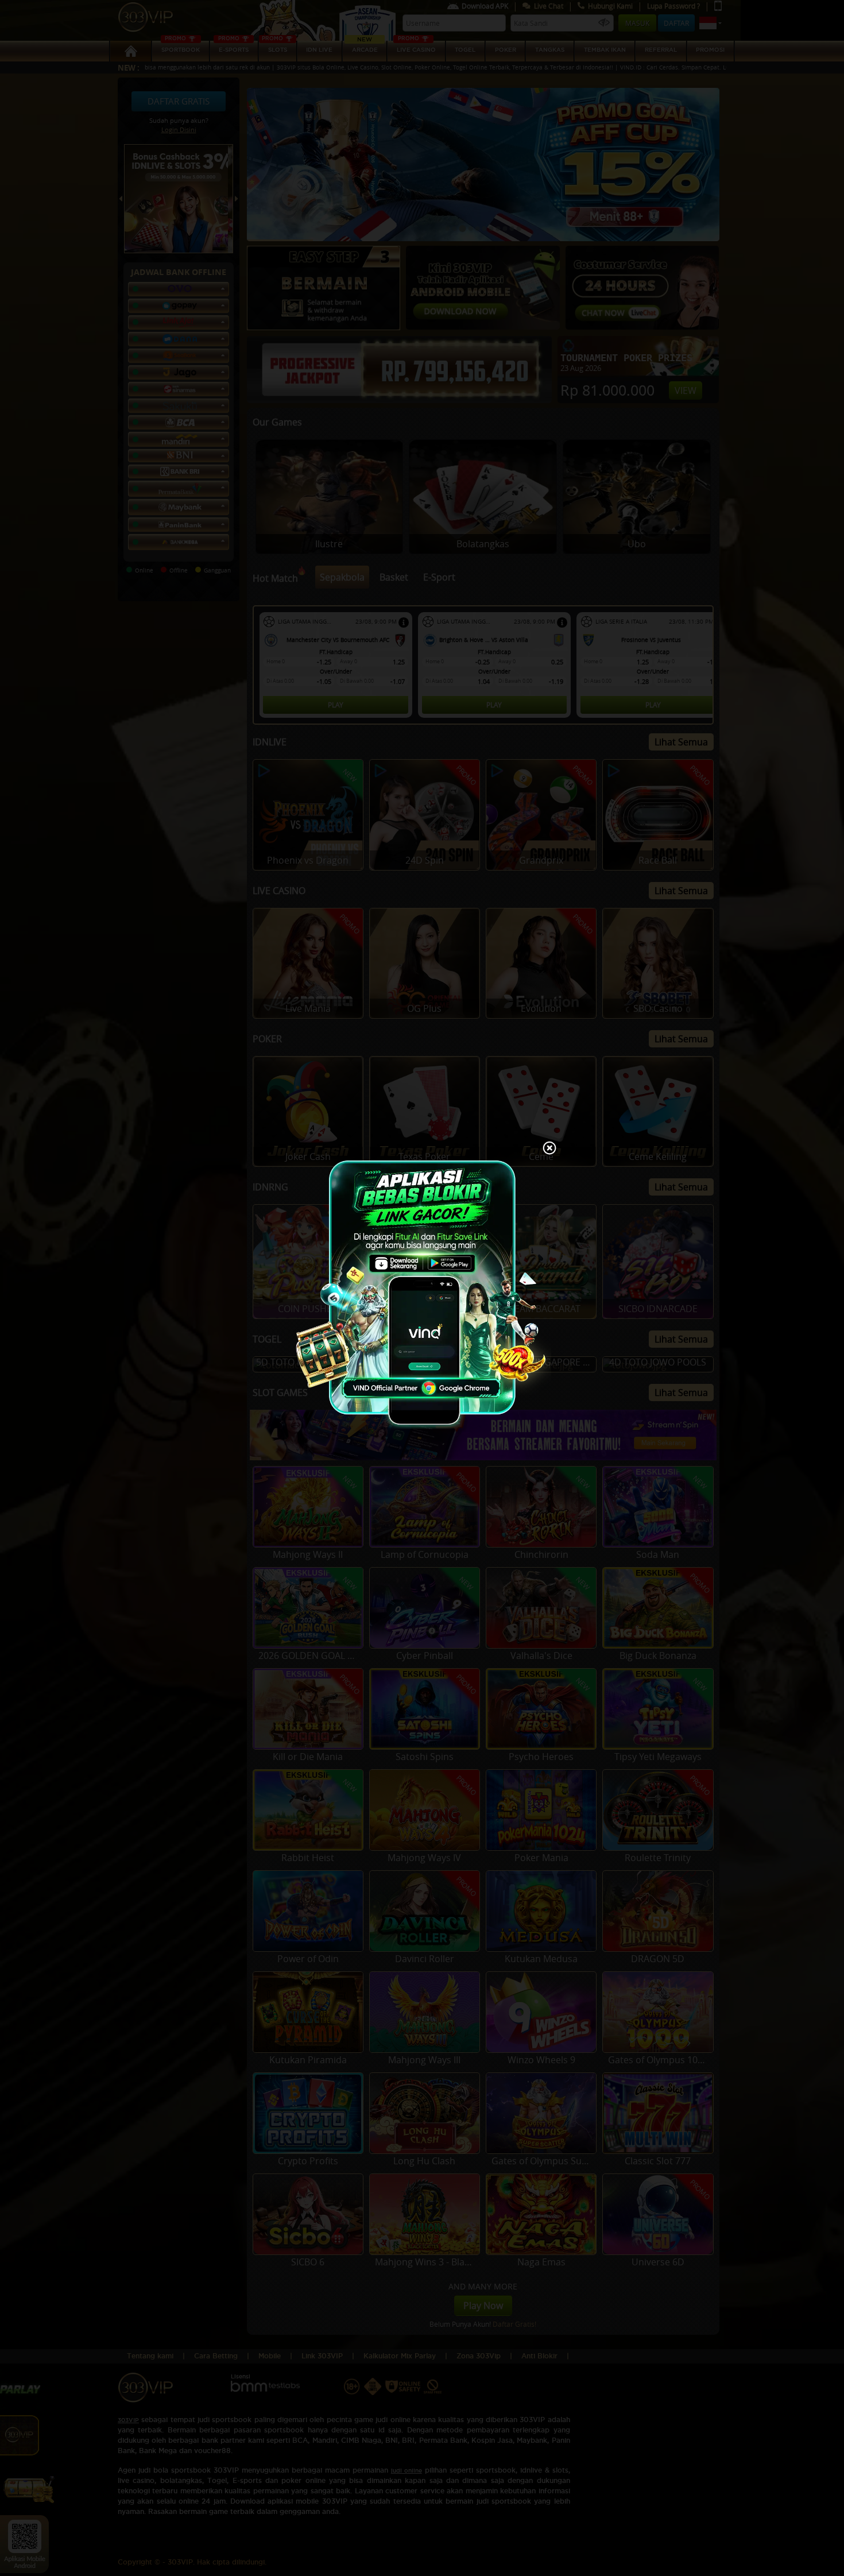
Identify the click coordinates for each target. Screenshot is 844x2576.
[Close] (549, 1149)
